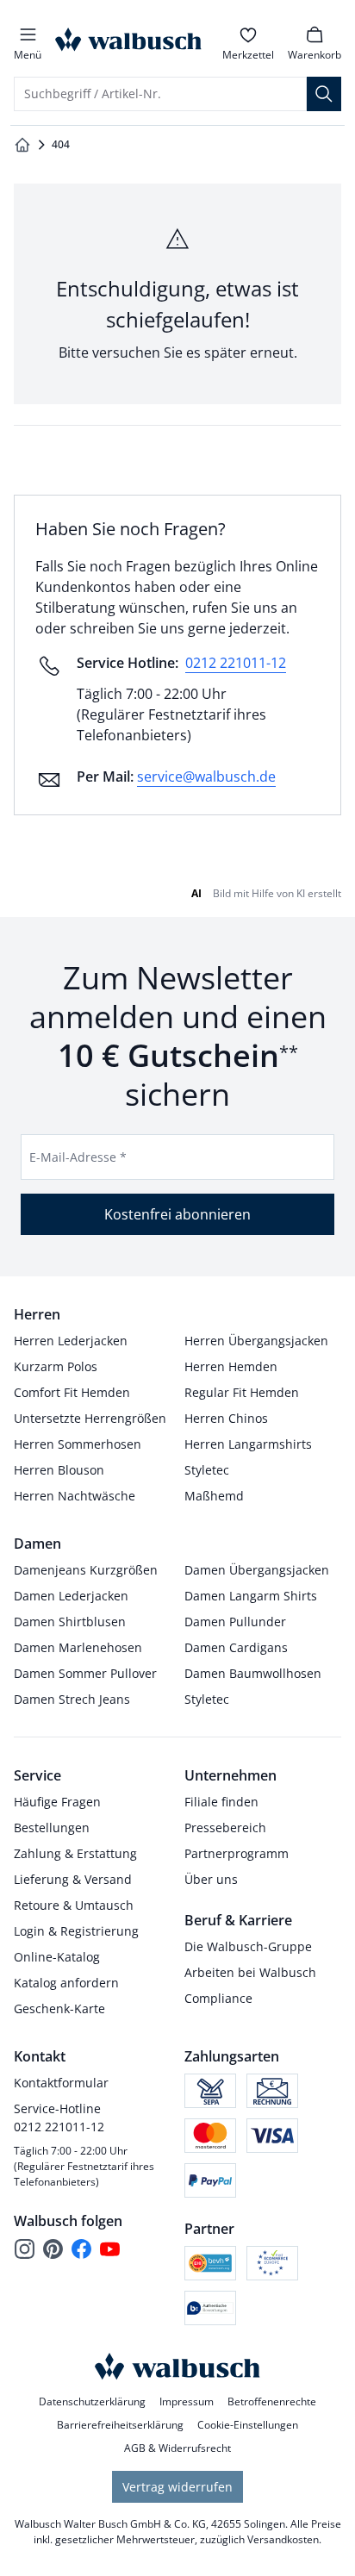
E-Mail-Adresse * (78, 1157)
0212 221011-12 (236, 663)
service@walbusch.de (206, 777)
